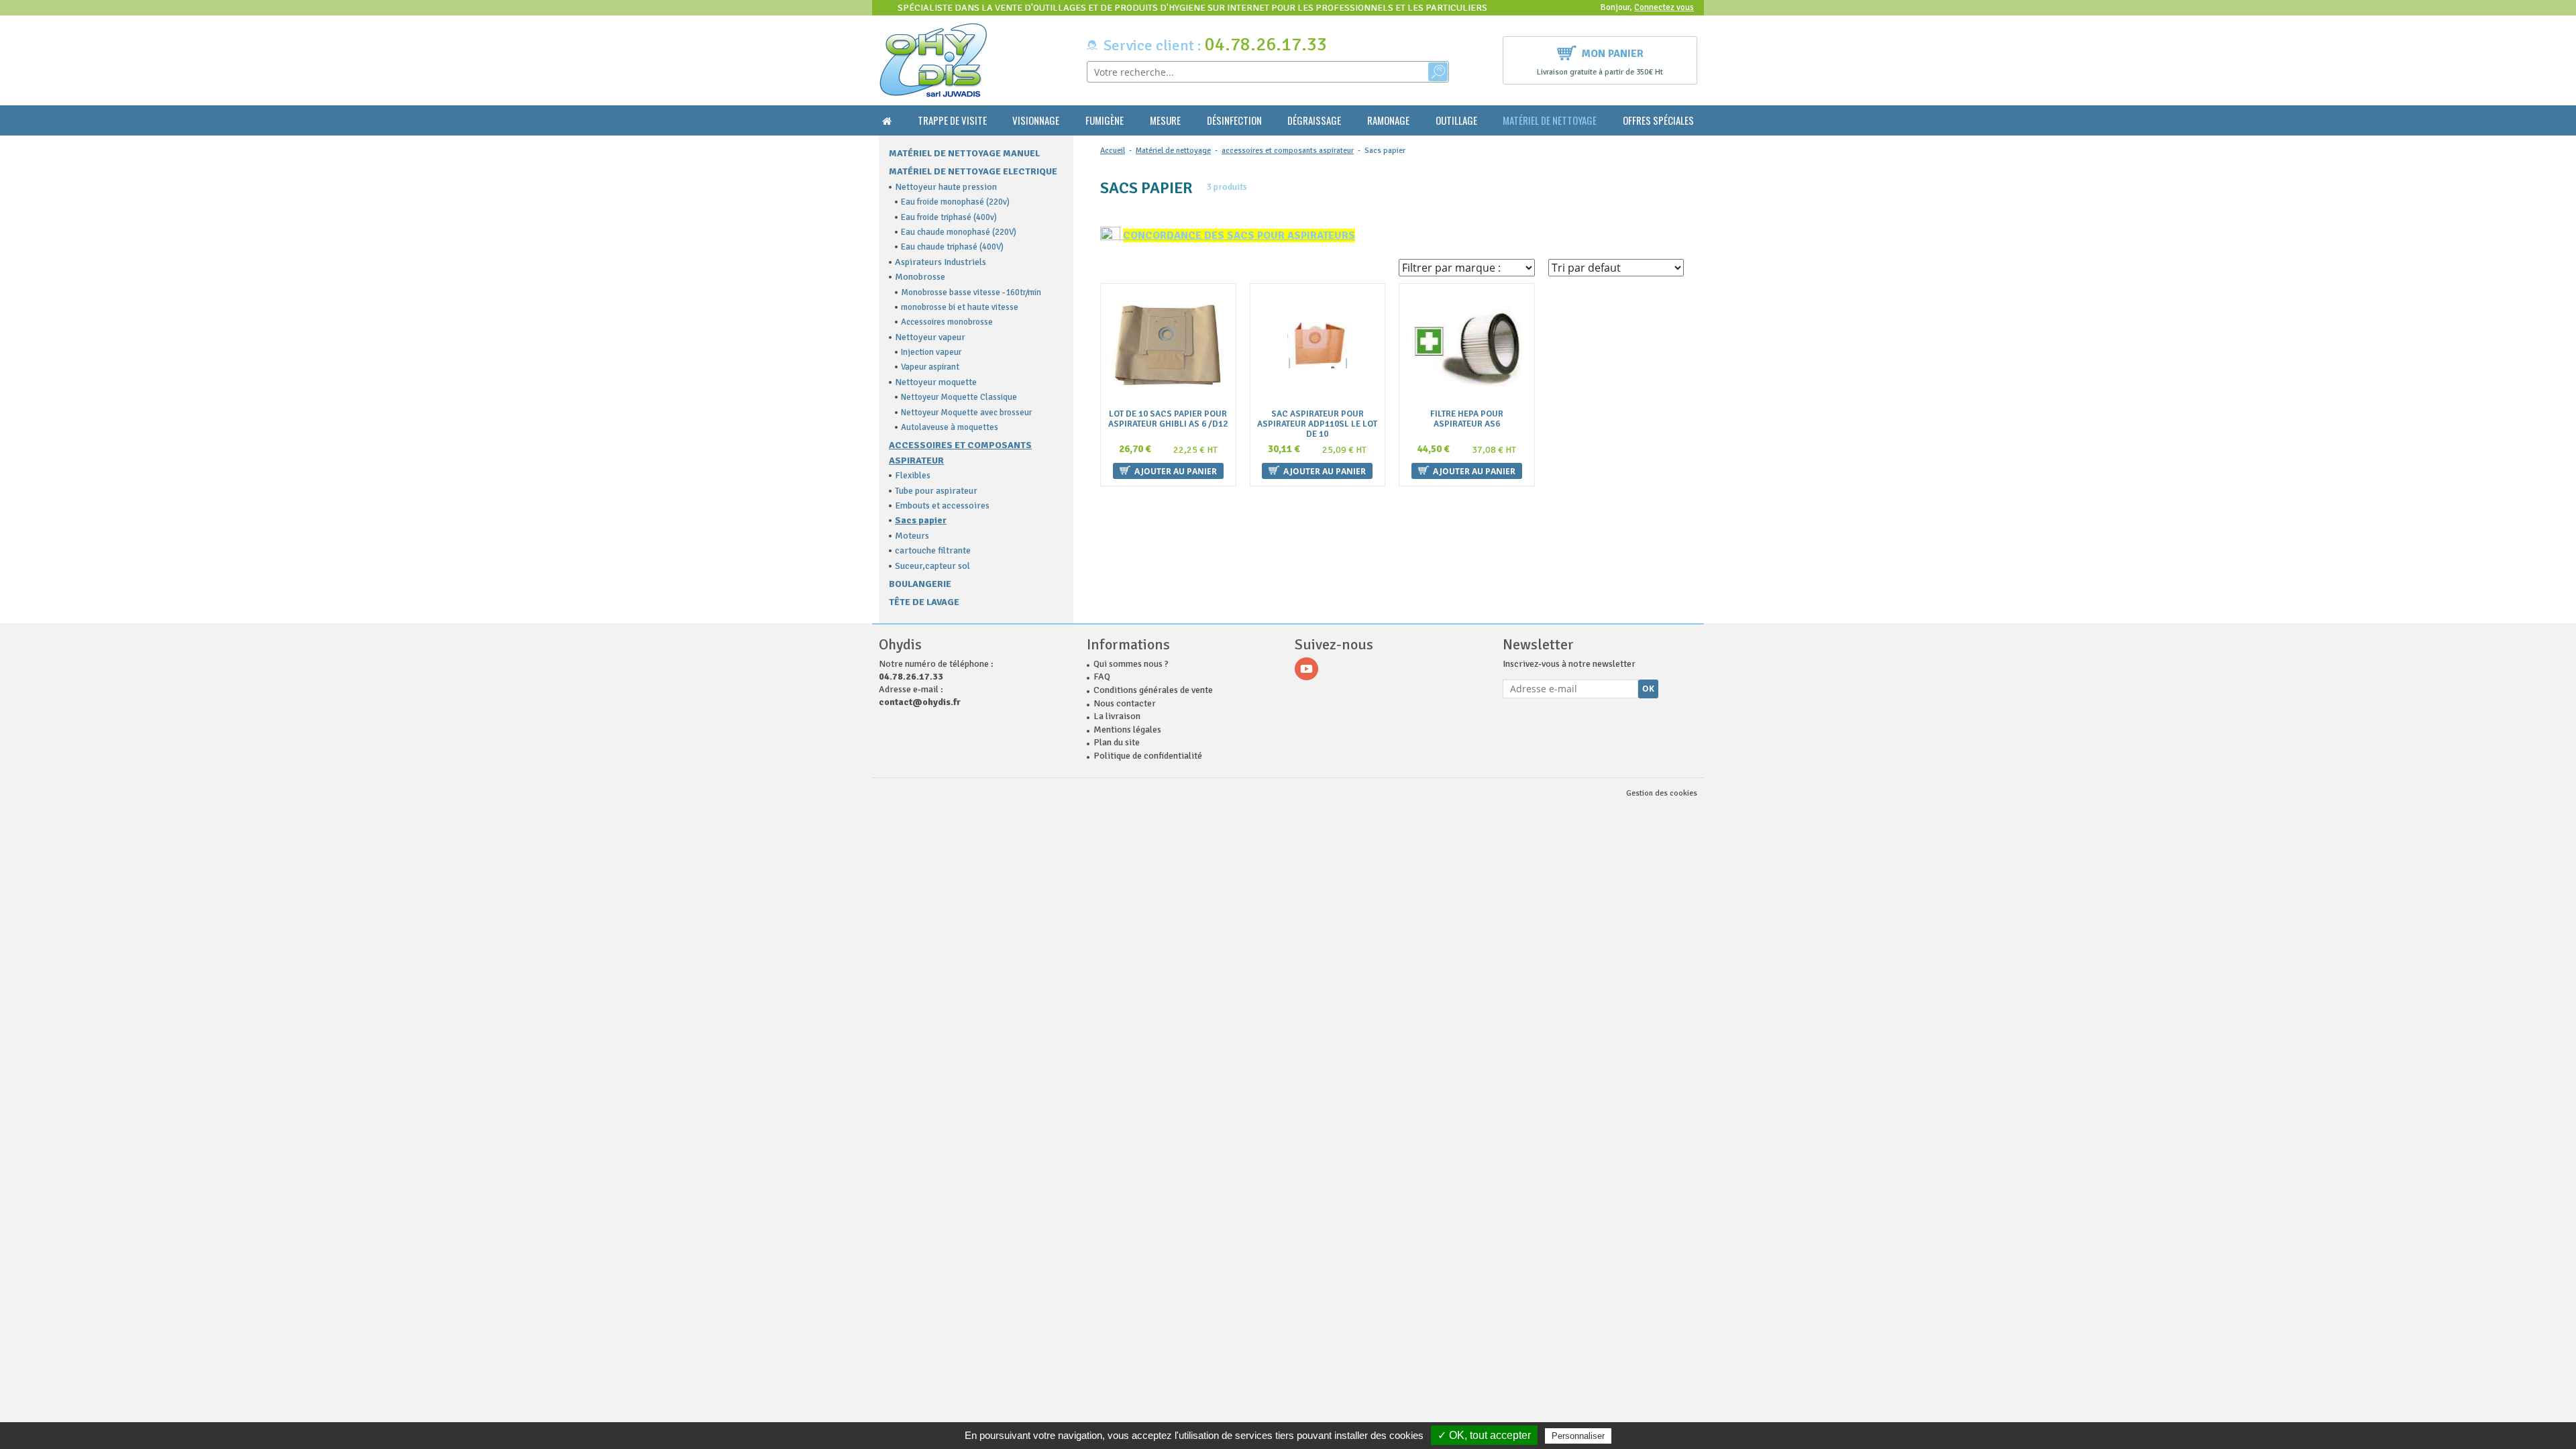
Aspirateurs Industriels (941, 262)
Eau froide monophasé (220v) (955, 202)
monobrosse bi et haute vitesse (960, 307)
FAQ (1102, 677)
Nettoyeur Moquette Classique (959, 397)
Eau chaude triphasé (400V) (952, 247)
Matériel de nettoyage (1550, 120)
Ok (1648, 689)
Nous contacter (1125, 703)
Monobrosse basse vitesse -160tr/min (971, 292)
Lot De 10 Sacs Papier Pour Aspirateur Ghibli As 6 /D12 (1168, 419)
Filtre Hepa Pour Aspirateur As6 (1467, 419)
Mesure (1165, 120)
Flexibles (913, 475)
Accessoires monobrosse (947, 322)
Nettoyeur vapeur (930, 337)
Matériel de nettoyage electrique (973, 171)
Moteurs (912, 536)
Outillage (1456, 120)
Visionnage (1036, 120)
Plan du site (1117, 742)
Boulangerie (920, 584)
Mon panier (1613, 54)
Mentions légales (1127, 730)
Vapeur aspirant (930, 367)
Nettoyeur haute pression (946, 187)
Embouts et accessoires (942, 505)
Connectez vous (1664, 7)
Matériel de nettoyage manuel (964, 153)
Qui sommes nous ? (1131, 664)
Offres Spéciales (1658, 120)
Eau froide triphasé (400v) (949, 217)
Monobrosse (920, 277)
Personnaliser (1578, 1436)
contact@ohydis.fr (920, 702)
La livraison (1117, 716)
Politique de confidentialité (1148, 756)
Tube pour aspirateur (936, 491)
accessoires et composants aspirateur (1288, 151)
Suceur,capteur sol (932, 566)
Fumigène (1105, 120)
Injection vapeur (931, 352)
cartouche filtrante (933, 550)
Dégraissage (1314, 120)
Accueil (1113, 151)
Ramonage (1388, 120)
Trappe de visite (952, 120)
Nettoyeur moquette (936, 382)
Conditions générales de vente (1153, 690)
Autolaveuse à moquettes (950, 427)
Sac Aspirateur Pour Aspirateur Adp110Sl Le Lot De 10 (1317, 424)
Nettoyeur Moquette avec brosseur (966, 413)
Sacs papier (921, 520)
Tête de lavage (924, 602)
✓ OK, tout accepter (1484, 1435)
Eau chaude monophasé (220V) (959, 232)
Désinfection (1234, 120)
